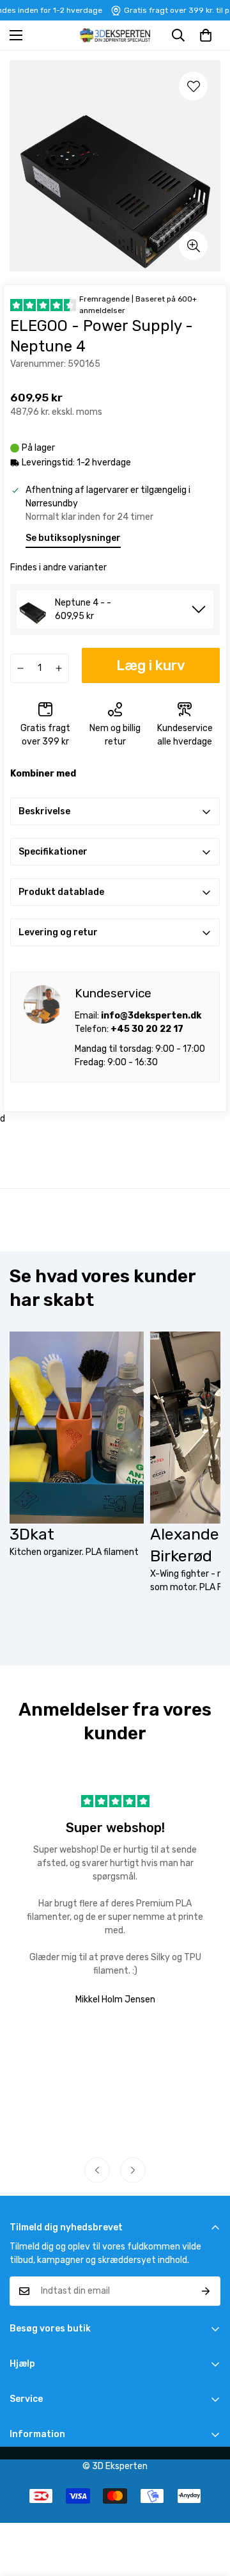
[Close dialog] (225, 1244)
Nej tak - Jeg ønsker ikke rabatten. (173, 1337)
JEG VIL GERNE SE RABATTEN (173, 1322)
